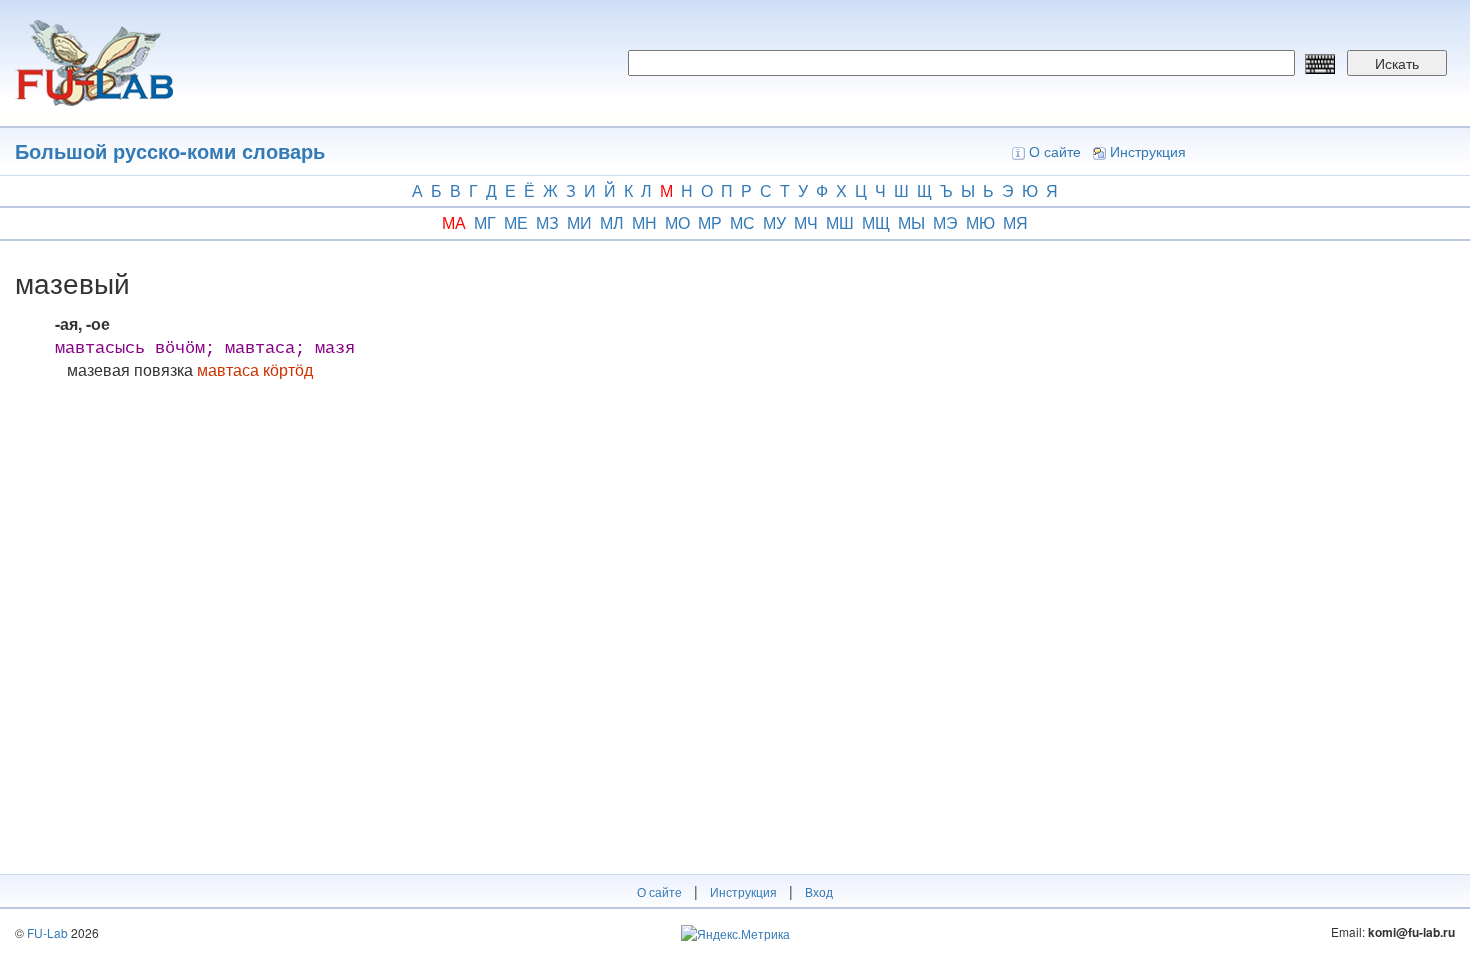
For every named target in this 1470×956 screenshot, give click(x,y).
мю (980, 222)
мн (644, 222)
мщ (876, 222)
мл (612, 222)
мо (677, 222)
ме (516, 222)
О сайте (1055, 151)
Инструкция (1148, 151)
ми (579, 222)
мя (1015, 222)
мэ (945, 222)
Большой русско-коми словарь (170, 150)
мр (710, 222)
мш (840, 222)
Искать (1397, 63)
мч (806, 222)
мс (742, 222)
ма (454, 222)
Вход (819, 891)
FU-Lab (47, 932)
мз (547, 222)
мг (485, 222)
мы (911, 222)
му (774, 222)
